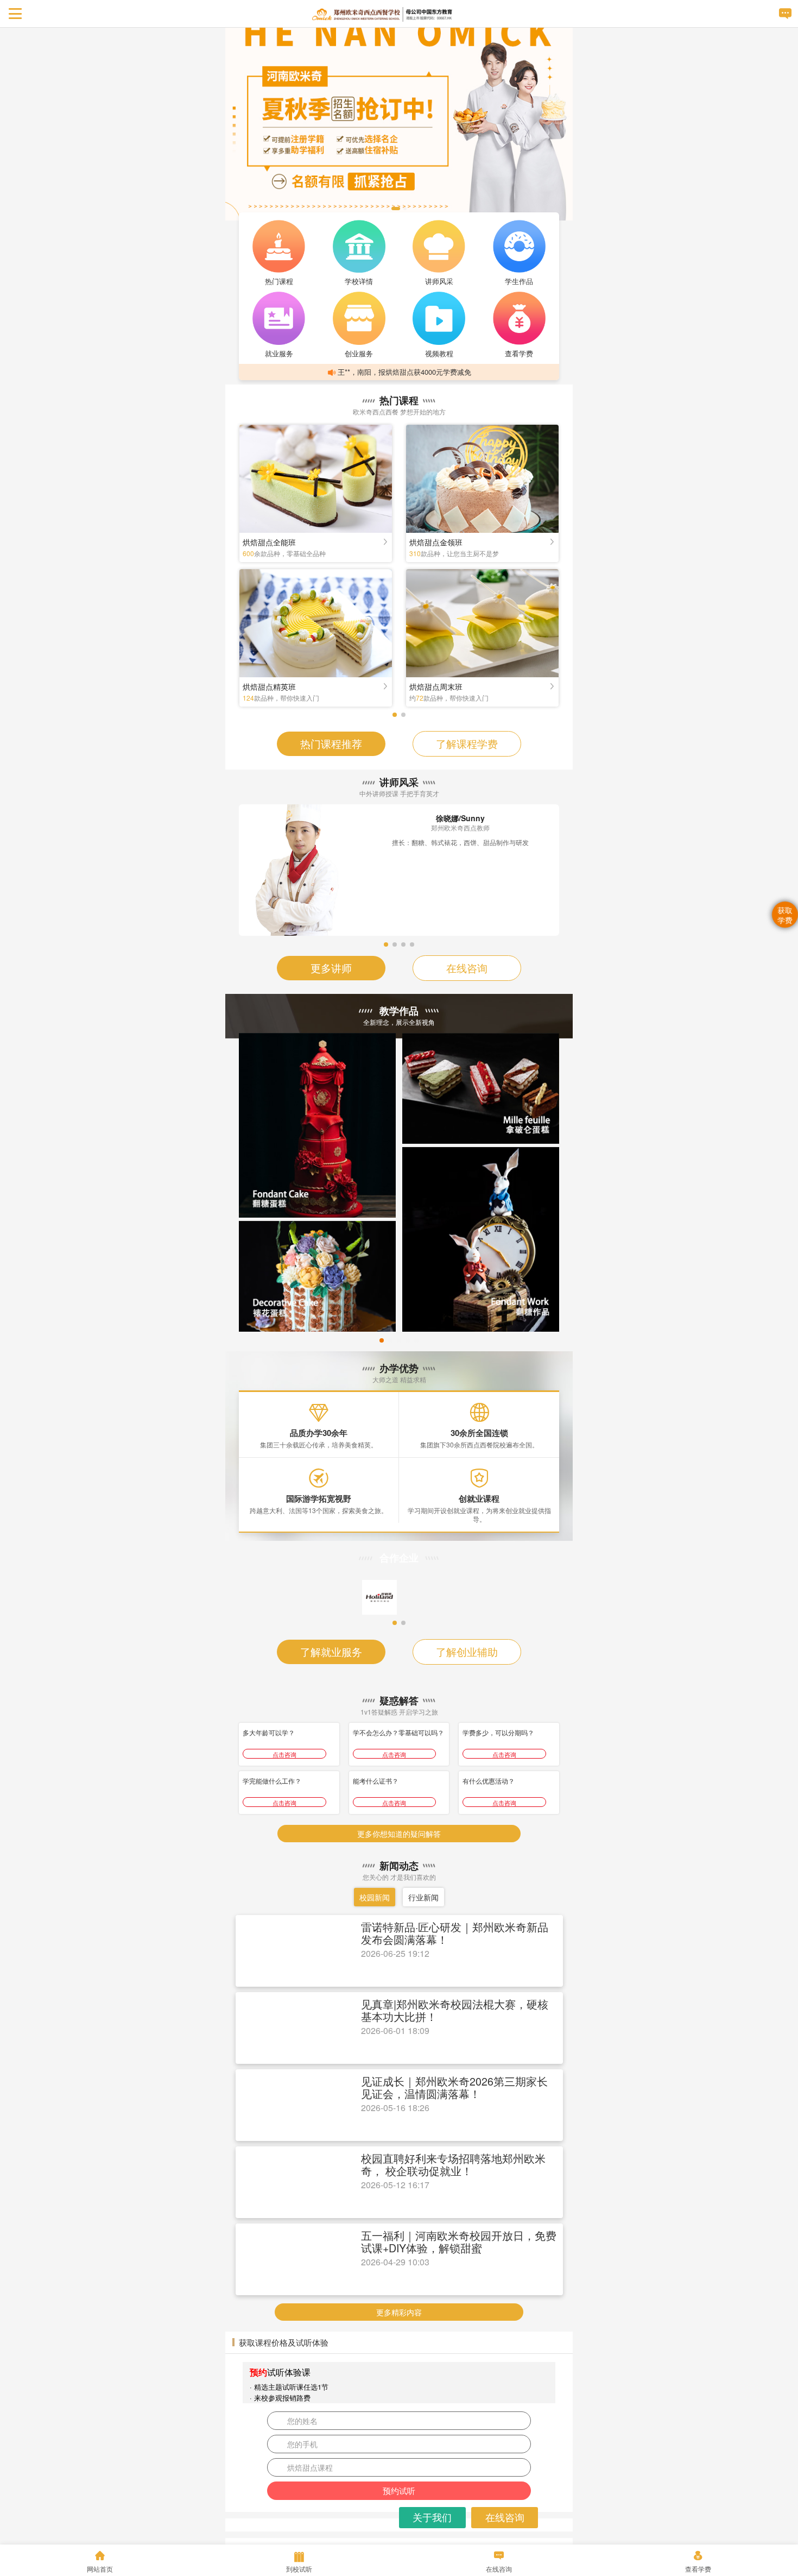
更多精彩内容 (399, 2430)
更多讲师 (331, 968)
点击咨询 (284, 1872)
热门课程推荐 (331, 743)
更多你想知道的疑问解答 (399, 1951)
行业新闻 (423, 2015)
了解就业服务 (331, 1769)
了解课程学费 (467, 743)
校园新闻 (375, 2015)
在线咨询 (467, 968)
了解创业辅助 (467, 1769)
